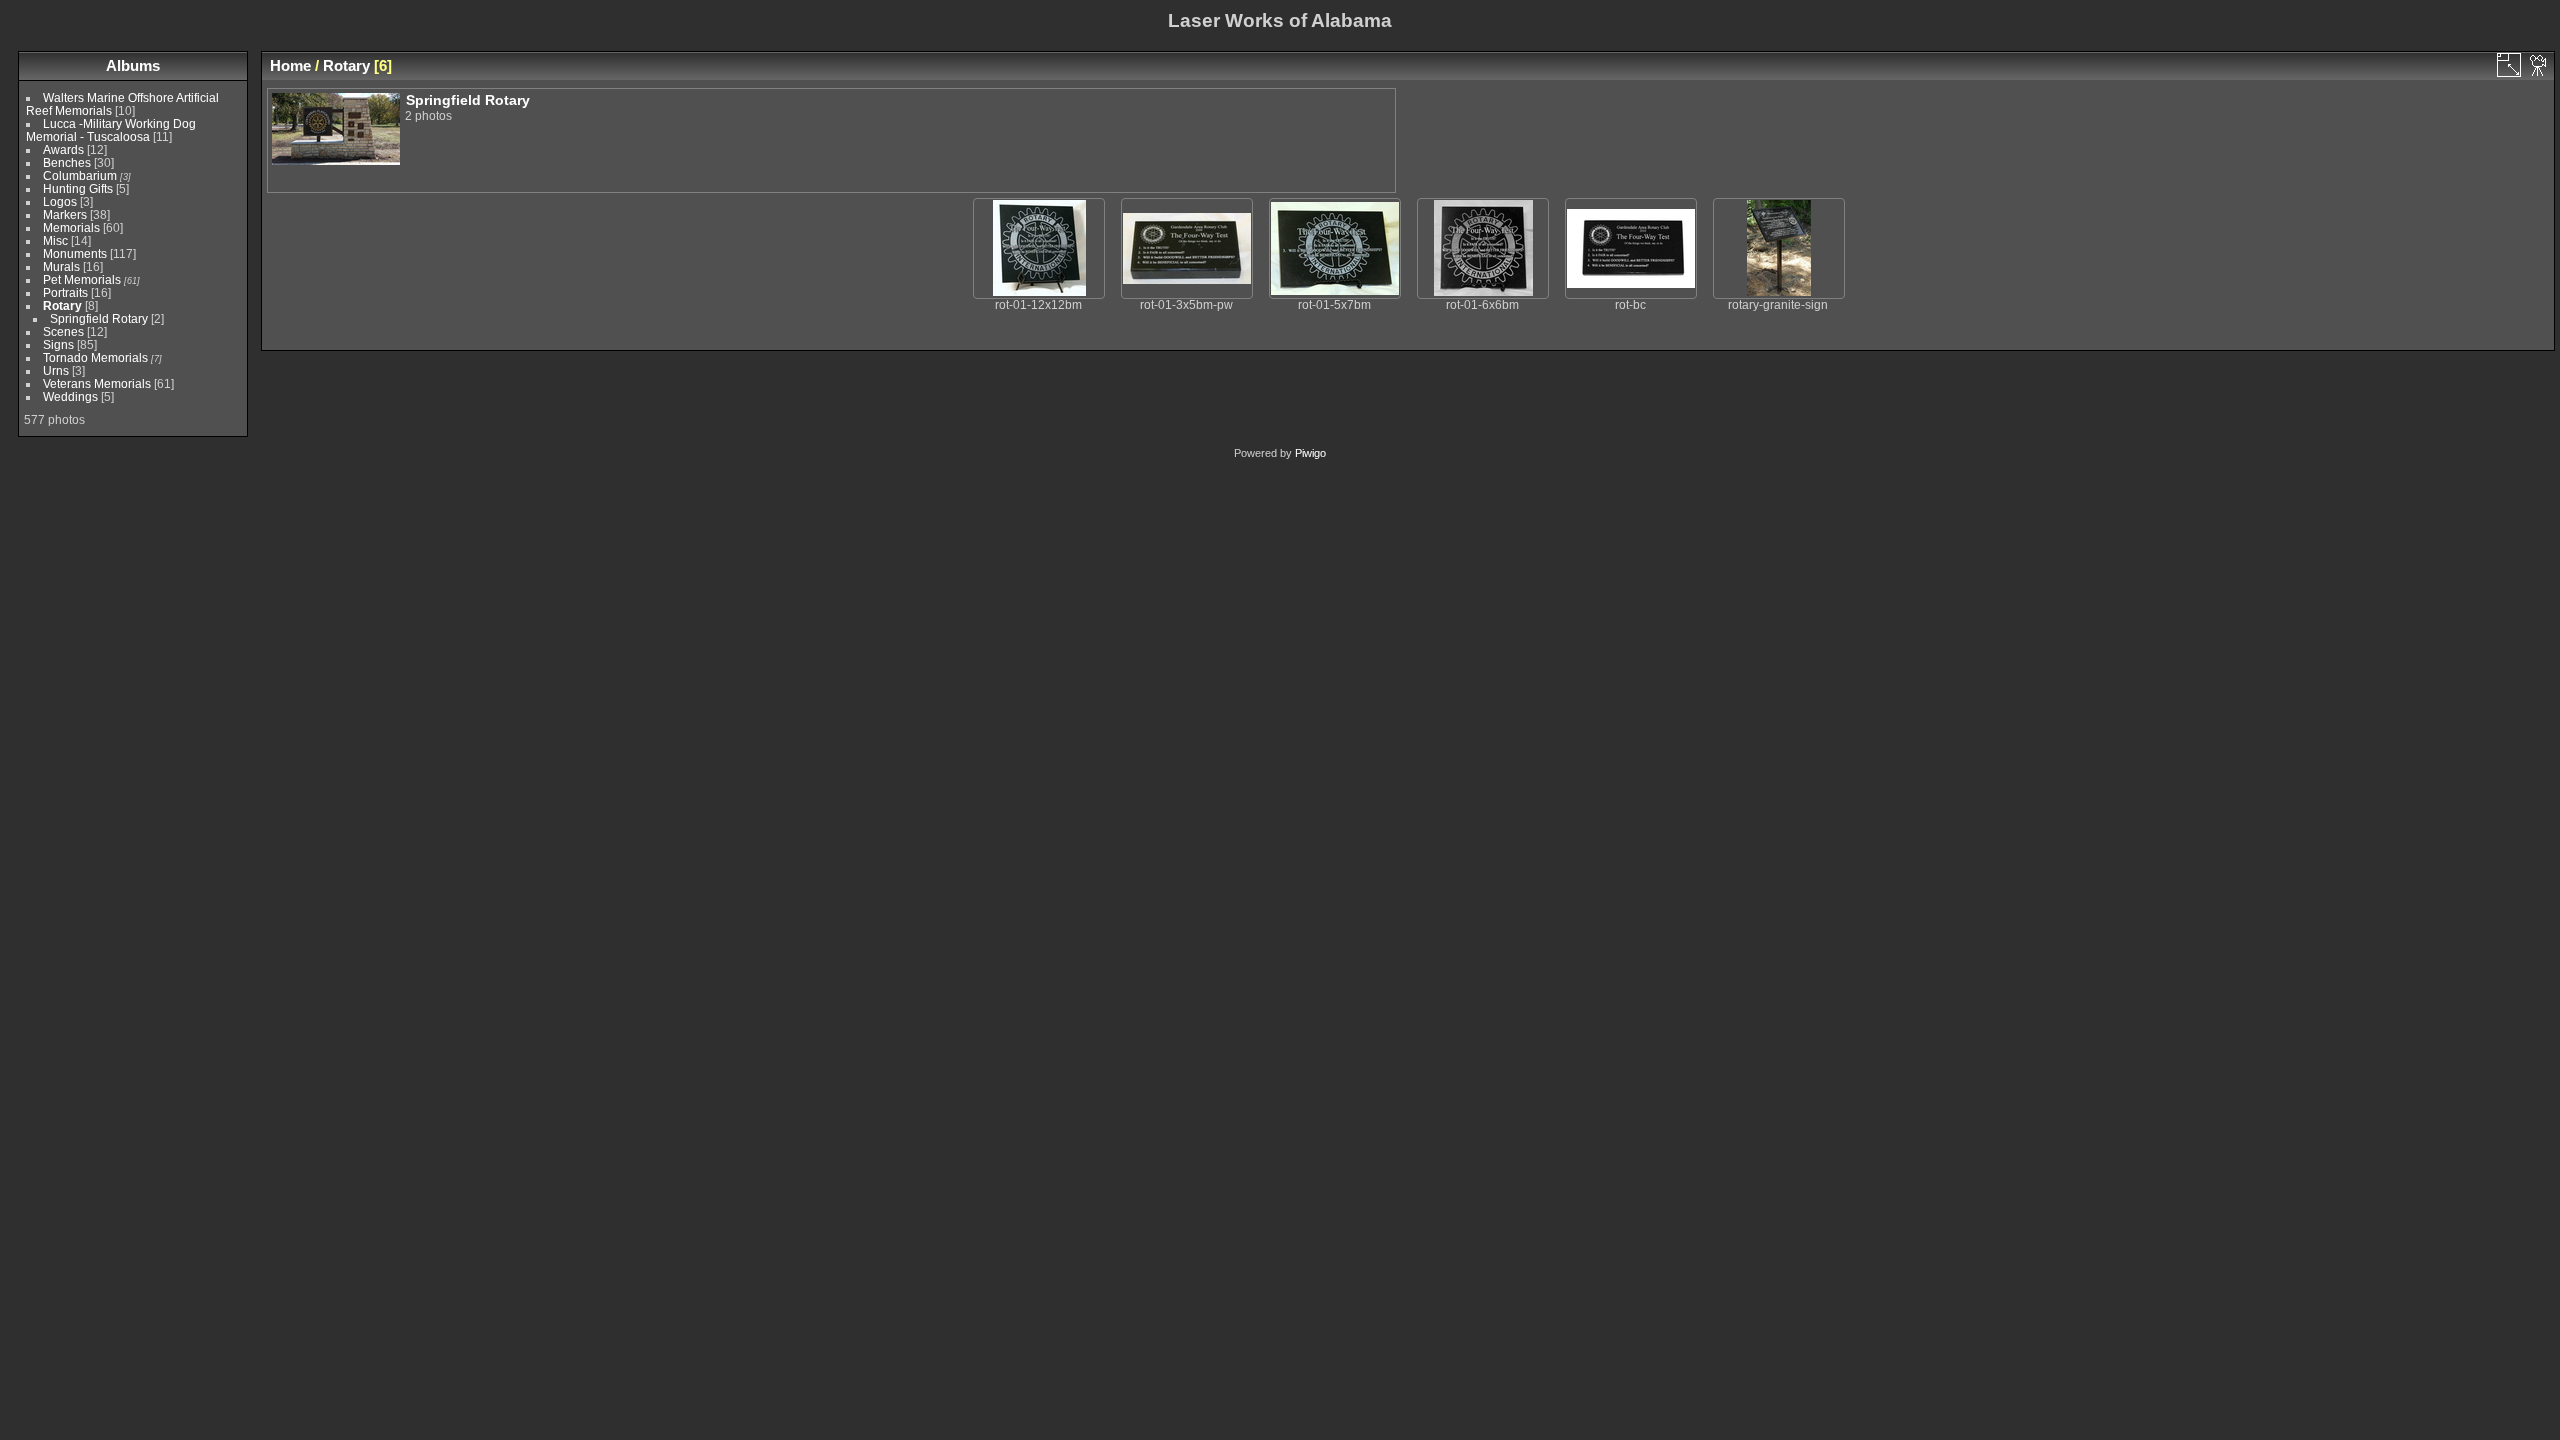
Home (290, 65)
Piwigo (1310, 453)
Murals (61, 266)
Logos (60, 201)
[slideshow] (2539, 65)
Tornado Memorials (95, 357)
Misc (55, 240)
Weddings (70, 396)
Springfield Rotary (99, 318)
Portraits (65, 292)
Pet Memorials (82, 279)
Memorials (71, 227)
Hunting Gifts (78, 188)
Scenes (63, 331)
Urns (56, 370)
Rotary (62, 305)
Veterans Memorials (97, 383)
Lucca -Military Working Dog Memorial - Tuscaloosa (111, 130)
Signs (58, 344)
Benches (67, 162)
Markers (65, 214)
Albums (133, 65)
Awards (63, 149)
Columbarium (80, 175)
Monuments (75, 253)
